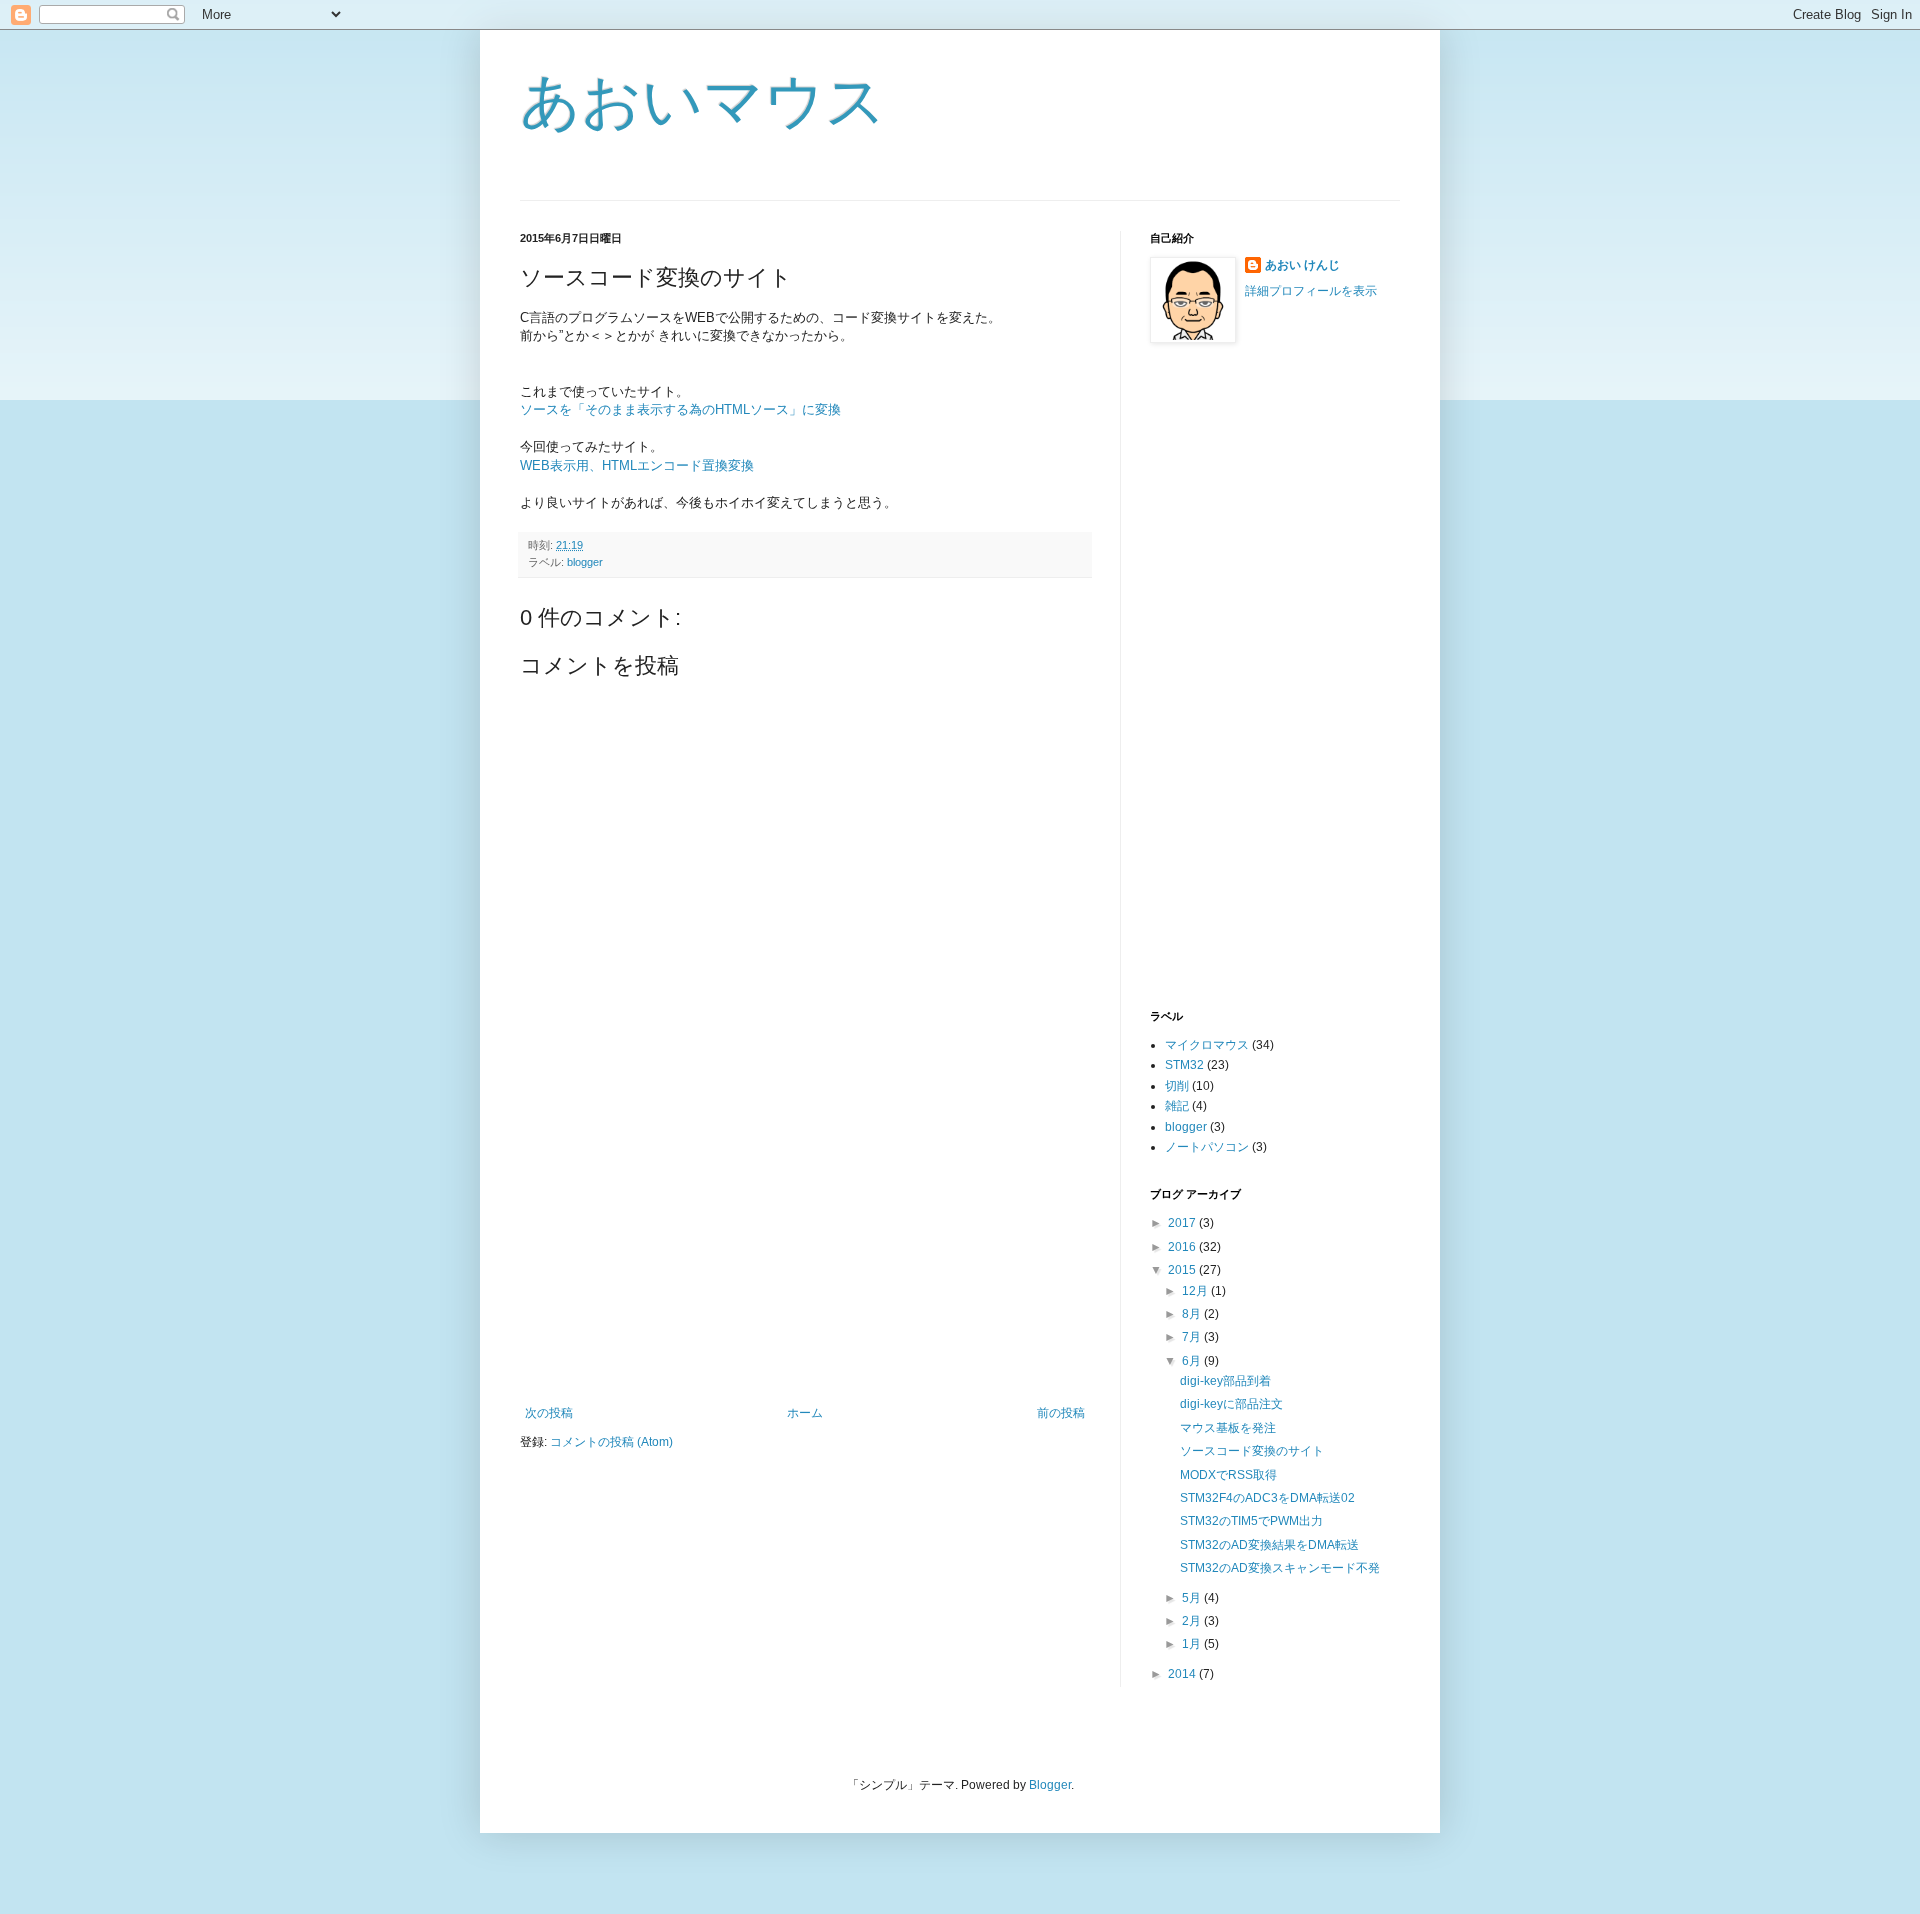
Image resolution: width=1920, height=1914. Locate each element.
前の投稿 (1061, 1413)
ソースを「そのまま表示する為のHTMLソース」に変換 (680, 409)
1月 (1193, 1644)
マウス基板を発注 (1228, 1428)
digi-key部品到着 (1225, 1381)
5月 (1193, 1598)
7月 (1193, 1337)
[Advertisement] (805, 1256)
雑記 (1177, 1106)
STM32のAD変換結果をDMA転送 (1269, 1545)
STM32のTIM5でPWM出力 (1251, 1521)
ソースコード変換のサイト (1252, 1451)
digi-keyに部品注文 (1231, 1404)
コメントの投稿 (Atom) (611, 1442)
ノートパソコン (1207, 1147)
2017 (1183, 1223)
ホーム (805, 1413)
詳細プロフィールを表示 (1311, 291)
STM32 (1184, 1065)
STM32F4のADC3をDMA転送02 (1267, 1498)
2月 (1193, 1621)
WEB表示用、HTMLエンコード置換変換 (637, 465)
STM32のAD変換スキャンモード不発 (1280, 1568)
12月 (1196, 1291)
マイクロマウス (1207, 1045)
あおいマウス (703, 101)
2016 (1183, 1247)
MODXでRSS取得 (1228, 1475)
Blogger (1050, 1785)
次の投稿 (549, 1413)
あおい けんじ (1302, 265)
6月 (1193, 1361)
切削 (1177, 1086)
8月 (1193, 1314)
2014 (1183, 1674)
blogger (585, 562)
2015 (1183, 1270)
